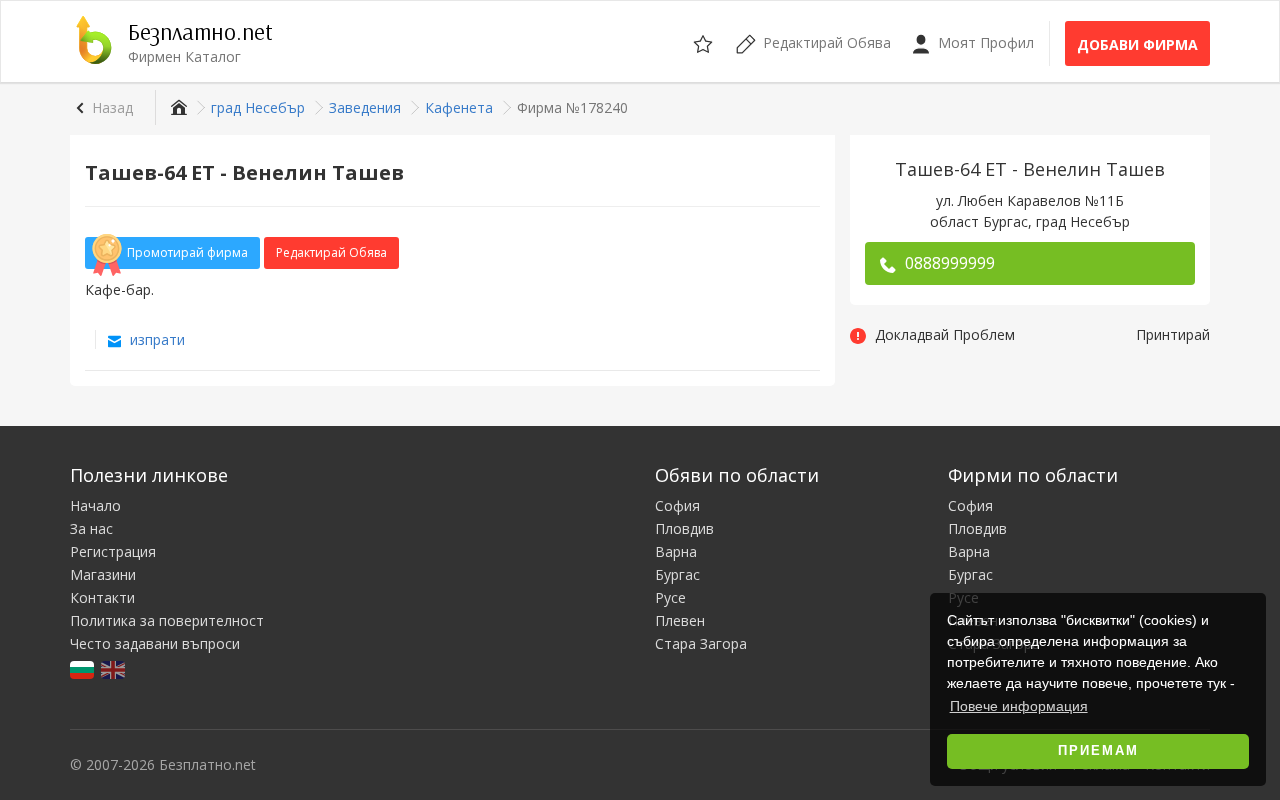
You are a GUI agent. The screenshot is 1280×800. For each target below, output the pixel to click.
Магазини (103, 574)
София (677, 505)
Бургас (677, 574)
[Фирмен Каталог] (176, 107)
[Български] (83, 668)
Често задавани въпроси (155, 643)
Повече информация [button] (1019, 706)
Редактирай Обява (331, 252)
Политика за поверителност (167, 620)
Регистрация (113, 551)
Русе (670, 597)
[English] (114, 668)
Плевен (680, 620)
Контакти (102, 597)
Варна (676, 551)
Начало (95, 505)
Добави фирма (1137, 44)
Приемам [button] (1098, 751)
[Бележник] (704, 41)
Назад (112, 107)
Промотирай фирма (187, 252)
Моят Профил (984, 42)
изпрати (155, 339)
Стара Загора (701, 643)
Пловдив (684, 528)
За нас (91, 528)
